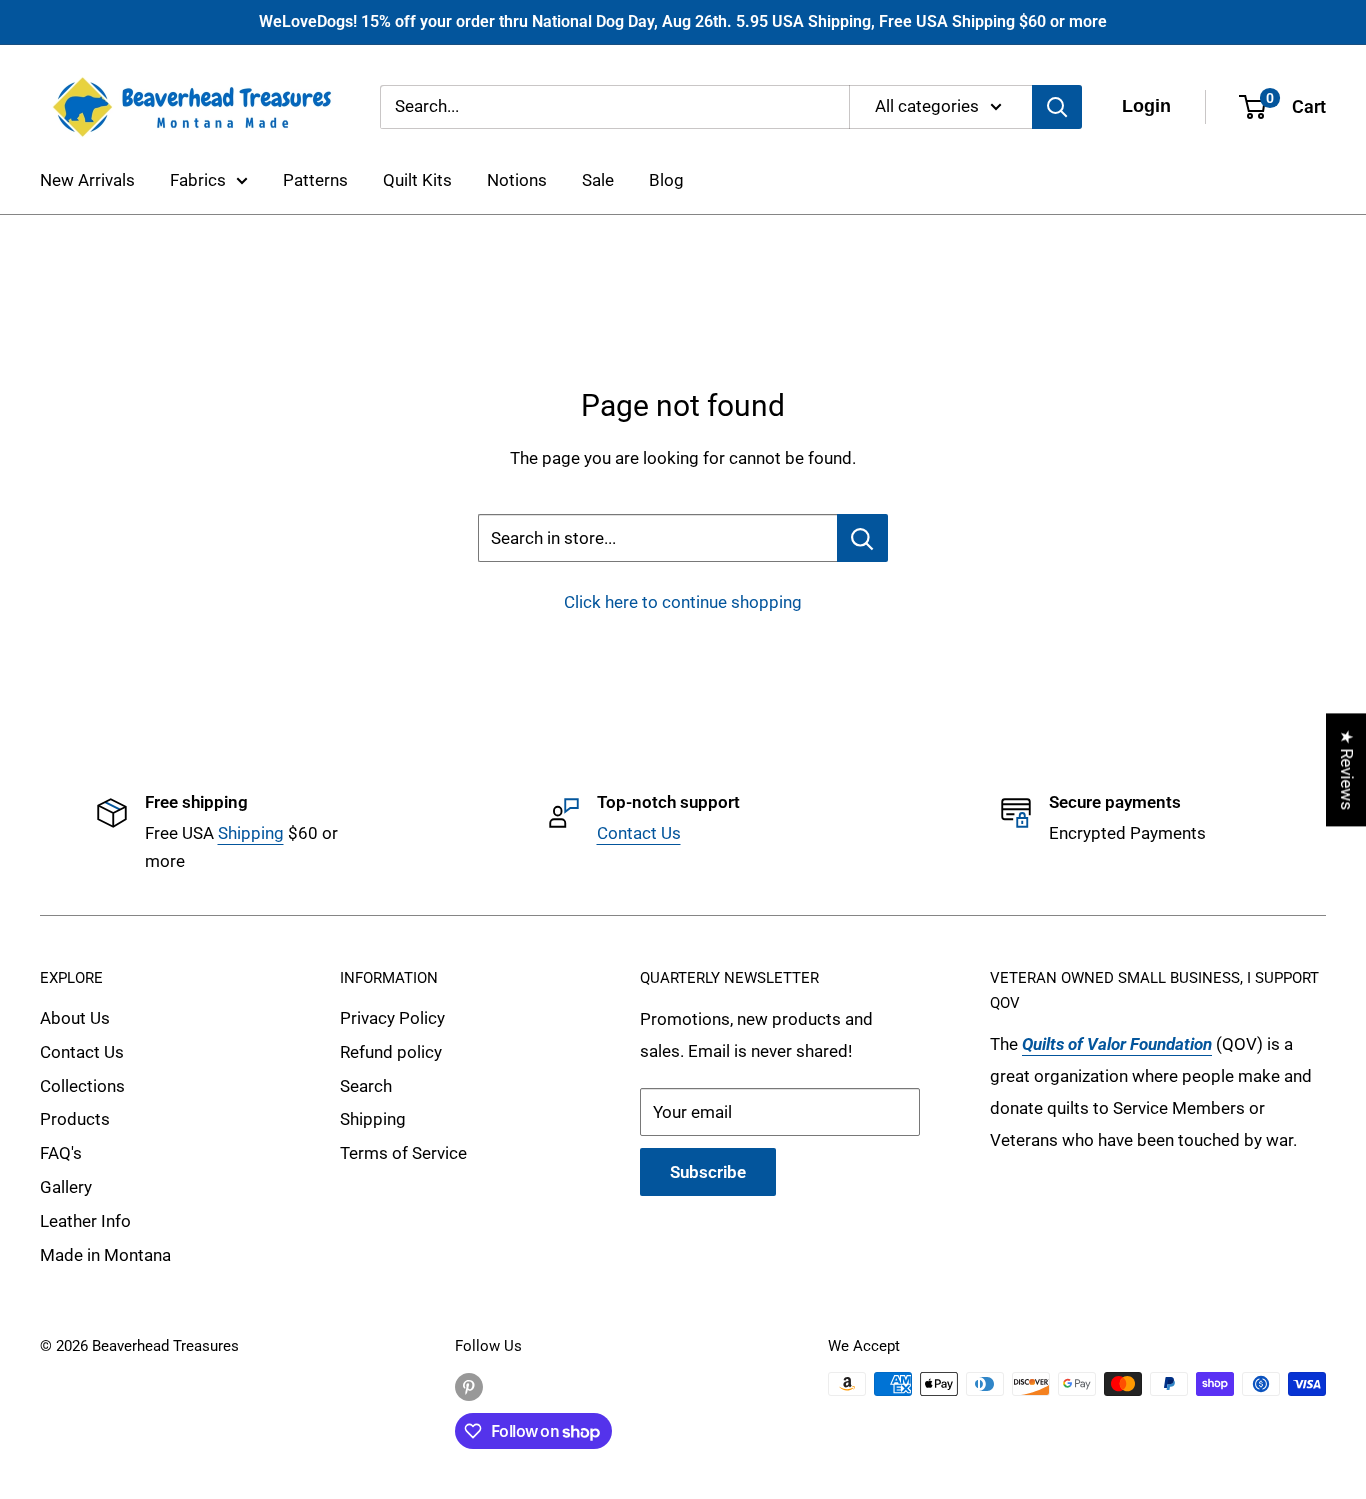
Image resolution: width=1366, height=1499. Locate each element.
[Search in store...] (862, 538)
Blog (666, 180)
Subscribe (708, 1172)
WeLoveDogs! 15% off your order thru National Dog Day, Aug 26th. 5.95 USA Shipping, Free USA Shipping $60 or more (683, 21)
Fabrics (198, 180)
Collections (82, 1086)
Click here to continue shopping (683, 602)
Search (366, 1086)
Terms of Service (403, 1153)
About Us (75, 1018)
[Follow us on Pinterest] (469, 1386)
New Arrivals (87, 180)
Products (75, 1119)
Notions (517, 180)
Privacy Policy (392, 1018)
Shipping (251, 833)
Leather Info (85, 1221)
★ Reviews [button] (1347, 769)
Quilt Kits (417, 180)
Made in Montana (105, 1255)
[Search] (1057, 106)
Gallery (66, 1187)
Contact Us (639, 833)
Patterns (315, 180)
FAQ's (61, 1153)
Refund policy (391, 1052)
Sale (598, 180)
